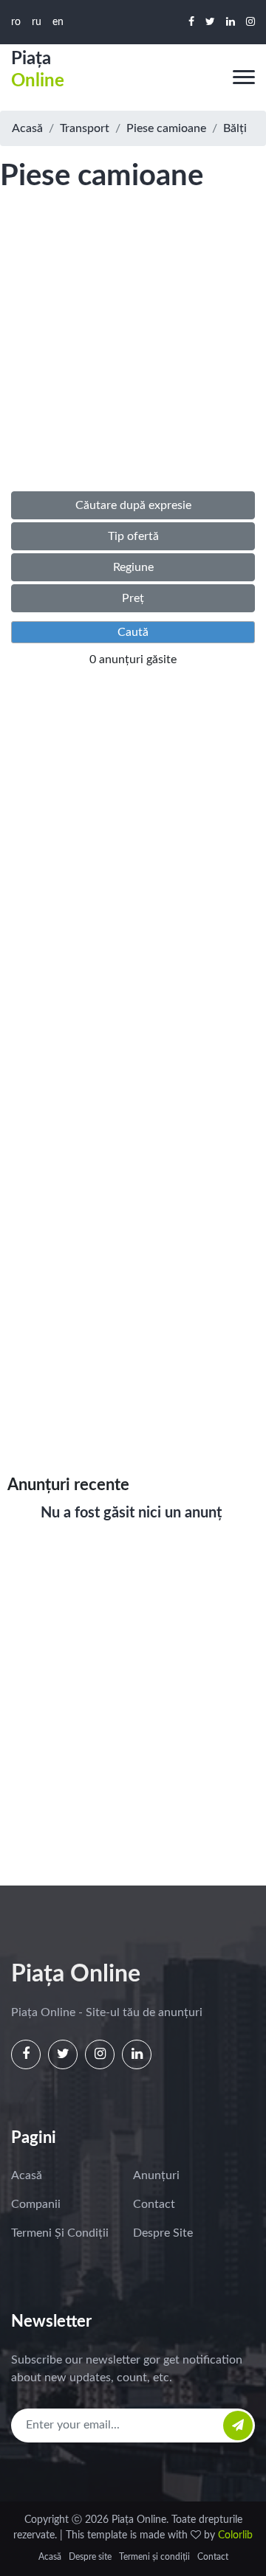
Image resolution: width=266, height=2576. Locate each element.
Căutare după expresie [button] (133, 505)
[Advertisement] (133, 357)
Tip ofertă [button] (133, 536)
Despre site (163, 2233)
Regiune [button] (133, 567)
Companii (36, 2204)
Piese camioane (166, 128)
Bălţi (235, 128)
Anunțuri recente (68, 1485)
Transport (85, 128)
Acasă (27, 128)
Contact (154, 2204)
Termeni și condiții (60, 2233)
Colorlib (235, 2535)
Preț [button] (133, 598)
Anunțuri (156, 2175)
